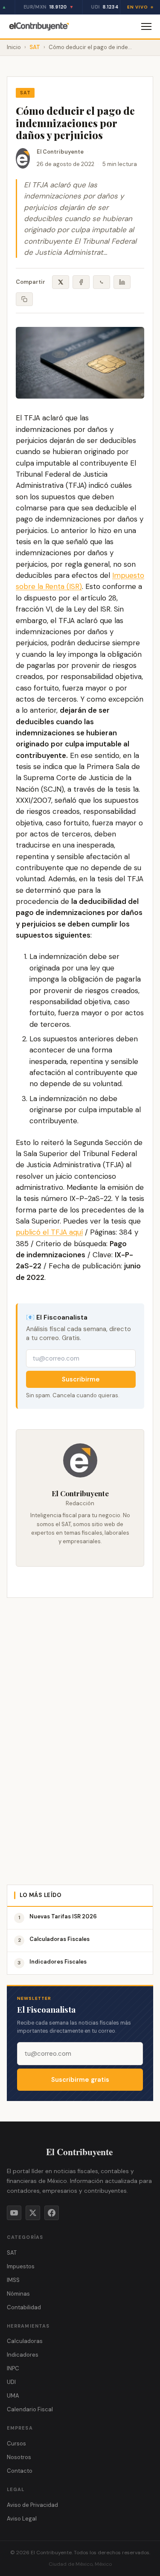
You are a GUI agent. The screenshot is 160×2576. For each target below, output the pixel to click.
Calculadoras (25, 2341)
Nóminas (18, 2294)
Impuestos (21, 2266)
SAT (35, 47)
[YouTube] (14, 2213)
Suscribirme (81, 1379)
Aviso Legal (22, 2519)
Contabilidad (24, 2307)
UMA (13, 2396)
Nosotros (19, 2457)
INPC (13, 2368)
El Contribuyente (60, 152)
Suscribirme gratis (80, 2080)
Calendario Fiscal (30, 2409)
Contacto (20, 2471)
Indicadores (23, 2355)
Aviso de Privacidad (32, 2505)
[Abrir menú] (146, 26)
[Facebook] (52, 2213)
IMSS (13, 2280)
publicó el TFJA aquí (49, 1232)
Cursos (16, 2443)
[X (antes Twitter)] (33, 2213)
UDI (11, 2382)
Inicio (14, 47)
